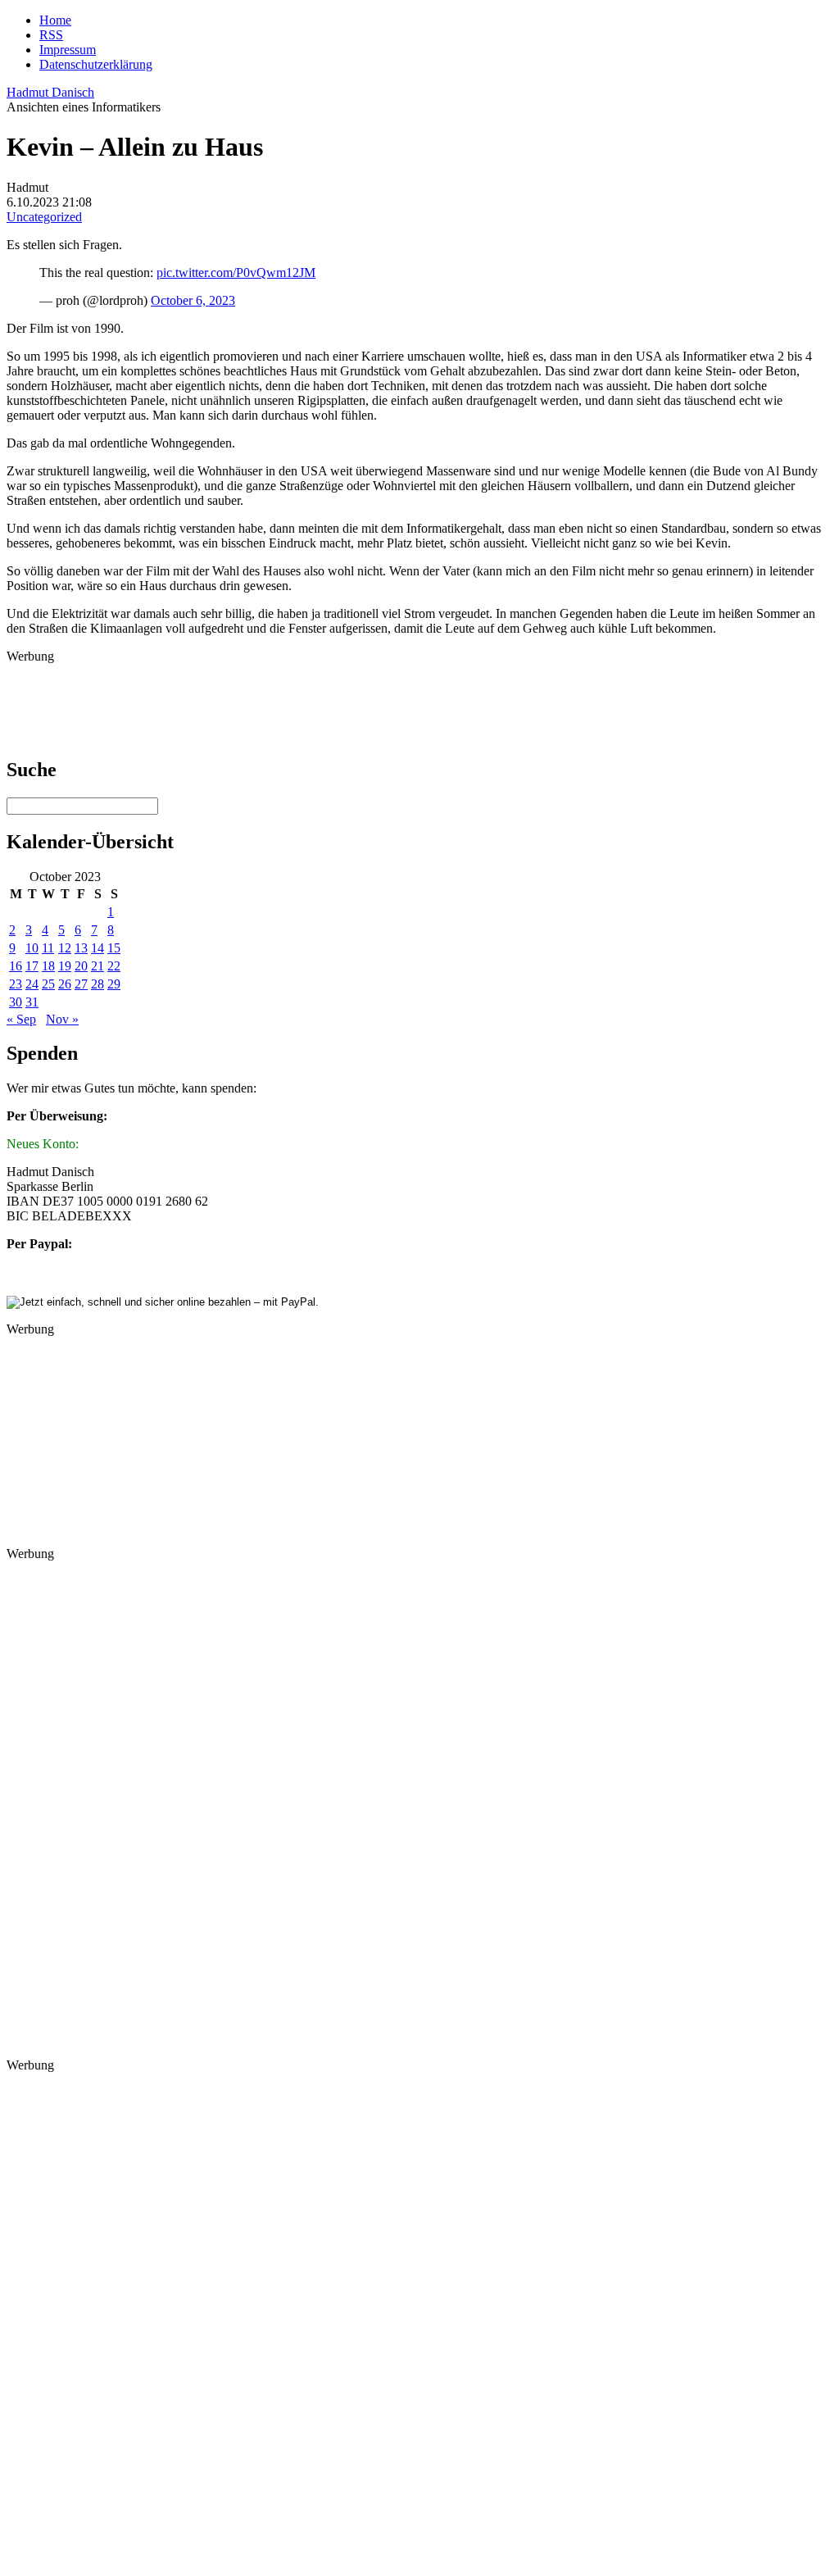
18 (48, 966)
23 (16, 984)
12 (65, 948)
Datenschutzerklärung (96, 64)
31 (32, 1002)
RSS (51, 35)
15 (114, 948)
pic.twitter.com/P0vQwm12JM (236, 273)
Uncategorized (44, 217)
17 (32, 966)
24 (32, 984)
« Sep (21, 1019)
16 (16, 966)
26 (65, 984)
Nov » (62, 1019)
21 (98, 966)
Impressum (68, 50)
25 (48, 984)
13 (81, 948)
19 (65, 966)
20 (81, 966)
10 (32, 948)
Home (55, 20)
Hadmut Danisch (50, 92)
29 (114, 984)
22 (114, 966)
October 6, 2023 (193, 300)
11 (48, 948)
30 (16, 1002)
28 (98, 984)
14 (98, 948)
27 (81, 984)
